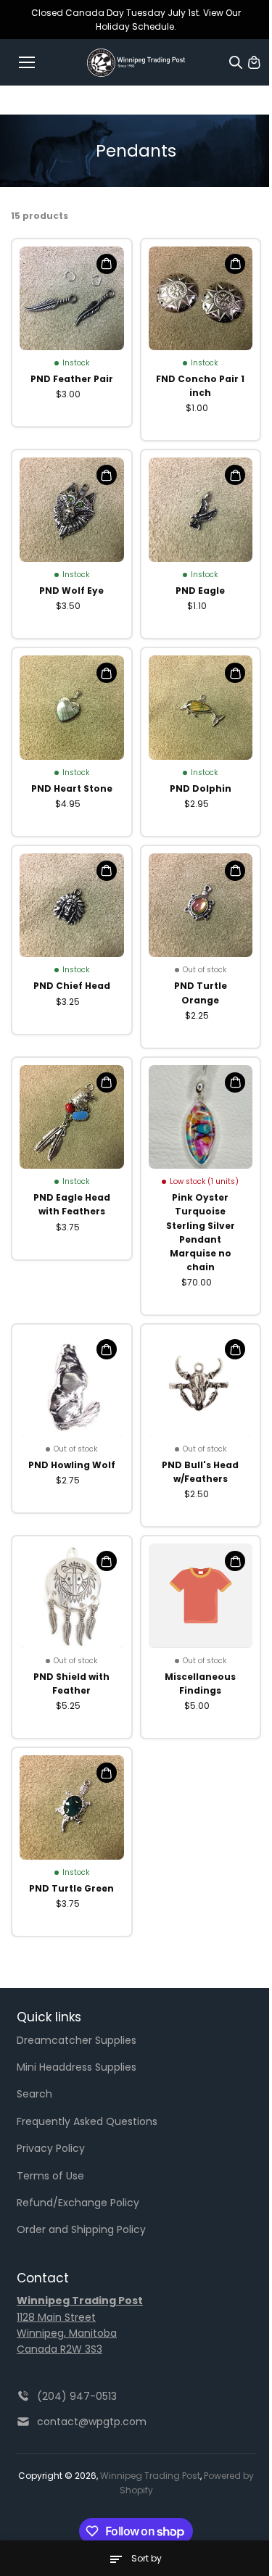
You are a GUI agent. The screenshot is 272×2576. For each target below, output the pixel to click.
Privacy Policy (51, 2148)
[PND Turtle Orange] (201, 906)
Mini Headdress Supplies (77, 2067)
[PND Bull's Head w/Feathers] (201, 1384)
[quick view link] (107, 264)
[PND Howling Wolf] (72, 1384)
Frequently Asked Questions (87, 2121)
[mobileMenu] (27, 62)
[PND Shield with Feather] (72, 1596)
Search (34, 2094)
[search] (236, 62)
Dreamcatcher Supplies (77, 2040)
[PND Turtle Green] (72, 1807)
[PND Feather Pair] (72, 299)
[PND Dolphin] (201, 708)
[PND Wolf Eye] (72, 510)
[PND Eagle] (201, 510)
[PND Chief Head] (72, 906)
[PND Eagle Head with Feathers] (72, 1117)
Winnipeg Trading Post (150, 2476)
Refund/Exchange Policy (78, 2203)
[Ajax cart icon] (254, 62)
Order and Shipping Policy (81, 2229)
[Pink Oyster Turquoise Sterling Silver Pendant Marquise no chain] (201, 1117)
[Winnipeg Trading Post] (136, 63)
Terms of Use (50, 2176)
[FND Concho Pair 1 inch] (201, 299)
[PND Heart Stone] (72, 708)
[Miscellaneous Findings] (201, 1596)
